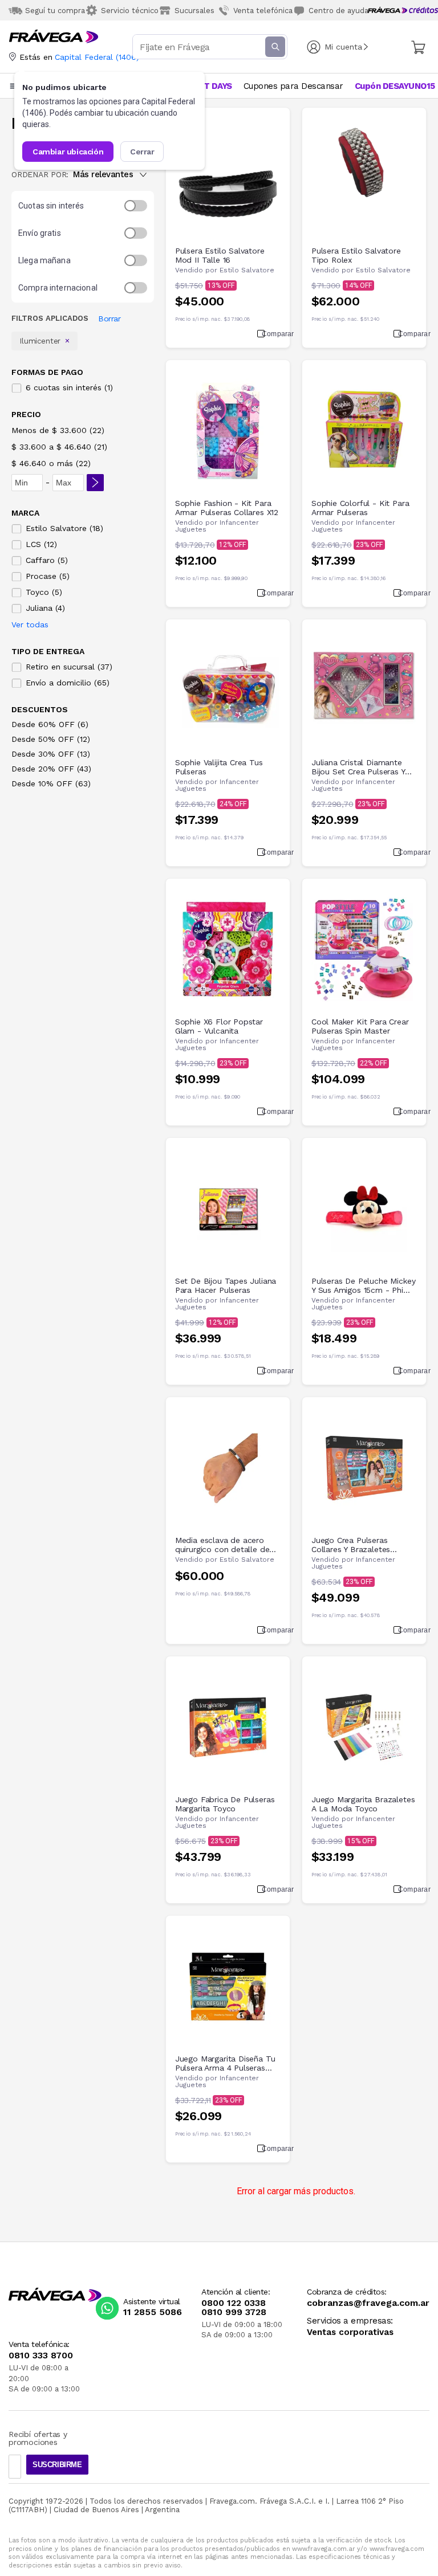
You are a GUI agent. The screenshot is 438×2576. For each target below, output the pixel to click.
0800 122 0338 (234, 2303)
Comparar (271, 334)
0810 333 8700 (41, 2355)
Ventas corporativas (350, 2332)
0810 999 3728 (234, 2312)
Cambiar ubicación (68, 152)
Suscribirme (57, 2465)
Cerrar (142, 152)
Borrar (109, 319)
